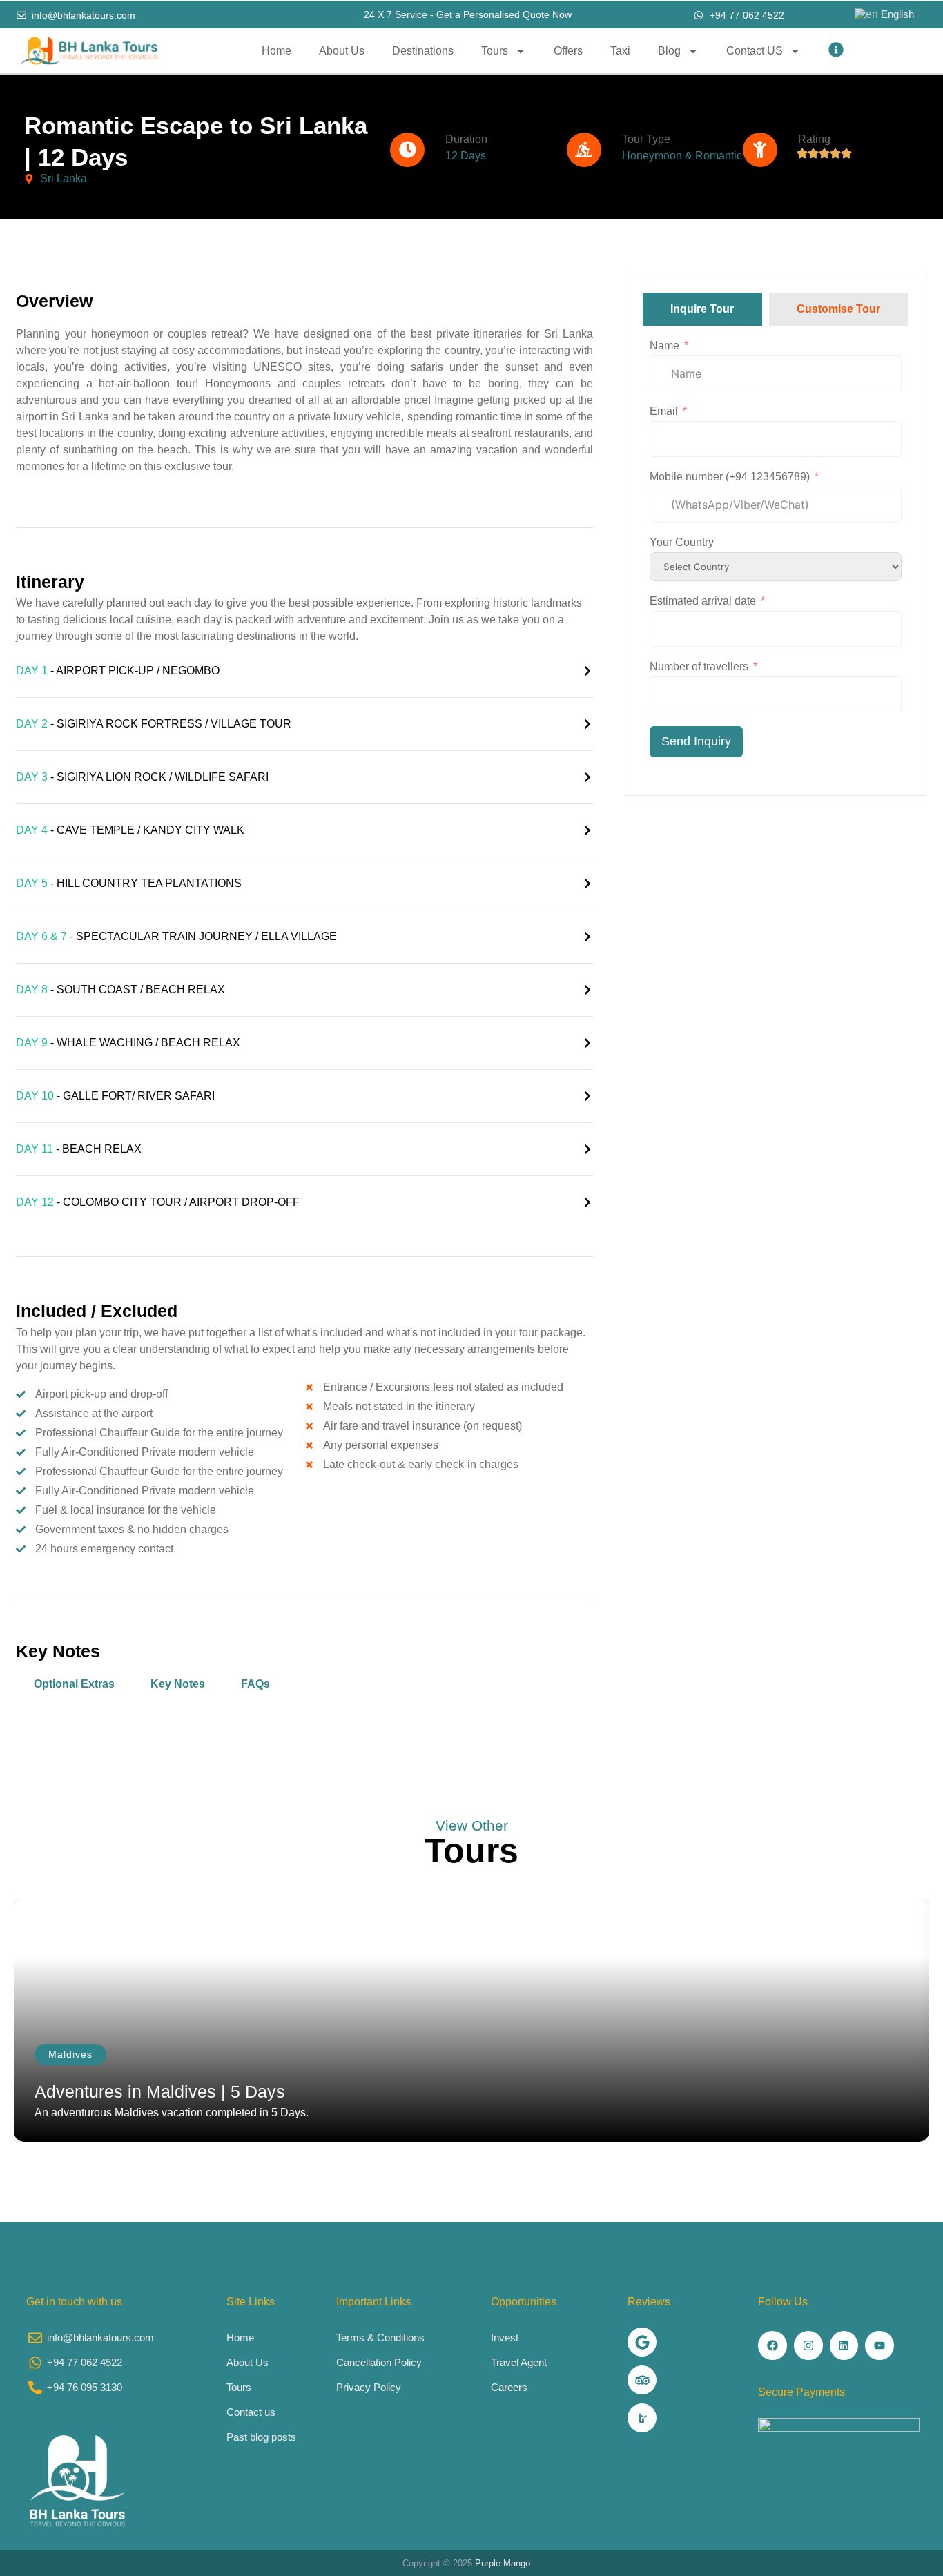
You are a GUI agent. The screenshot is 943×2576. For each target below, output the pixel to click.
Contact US (755, 51)
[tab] (702, 309)
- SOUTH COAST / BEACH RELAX (120, 989)
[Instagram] (808, 2345)
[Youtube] (879, 2345)
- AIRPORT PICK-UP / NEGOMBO (118, 671)
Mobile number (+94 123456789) (730, 477)
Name (664, 345)
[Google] (642, 2342)
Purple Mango (503, 2563)
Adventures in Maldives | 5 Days (160, 2091)
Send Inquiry (696, 741)
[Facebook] (772, 2345)
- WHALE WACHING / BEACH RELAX (128, 1043)
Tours (495, 51)
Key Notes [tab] (178, 1684)
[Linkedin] (844, 2345)
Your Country (682, 542)
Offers (568, 51)
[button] (304, 671)
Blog (669, 51)
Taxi (620, 51)
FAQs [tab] (255, 1684)
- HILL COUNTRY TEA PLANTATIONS (129, 883)
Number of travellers (699, 666)
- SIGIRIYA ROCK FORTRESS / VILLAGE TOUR (154, 724)
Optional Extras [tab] (74, 1684)
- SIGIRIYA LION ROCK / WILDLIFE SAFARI (142, 777)
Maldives (70, 2054)
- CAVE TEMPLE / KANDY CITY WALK (130, 830)
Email (664, 411)
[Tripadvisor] (642, 2380)
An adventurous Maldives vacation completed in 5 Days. (172, 2112)
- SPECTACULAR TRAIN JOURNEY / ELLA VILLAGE (176, 936)
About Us (342, 51)
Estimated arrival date (703, 601)
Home (276, 51)
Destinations (423, 51)
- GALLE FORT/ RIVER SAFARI (115, 1096)
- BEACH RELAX (79, 1149)
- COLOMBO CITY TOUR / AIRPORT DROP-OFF (158, 1202)
